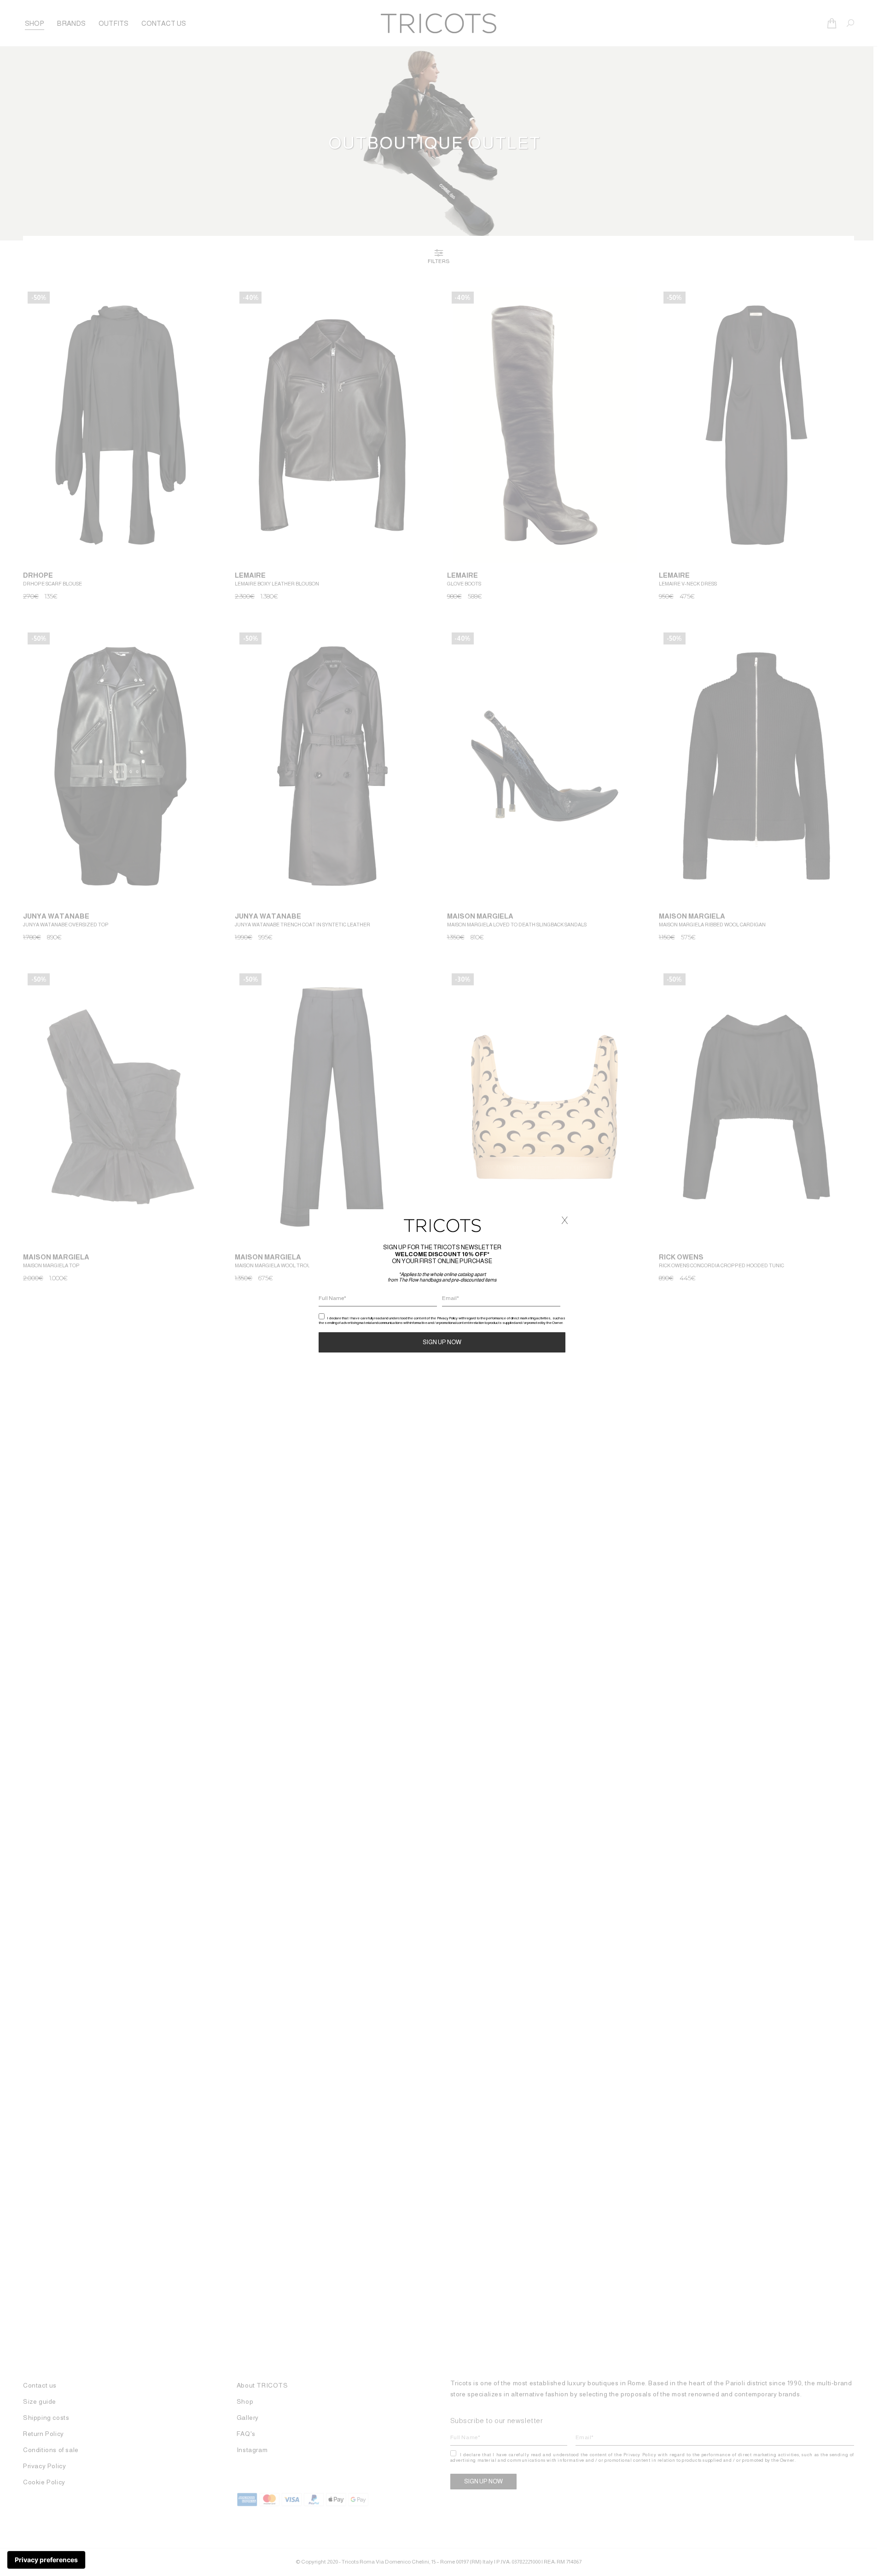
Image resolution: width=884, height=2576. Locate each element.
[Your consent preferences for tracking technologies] (46, 2560)
